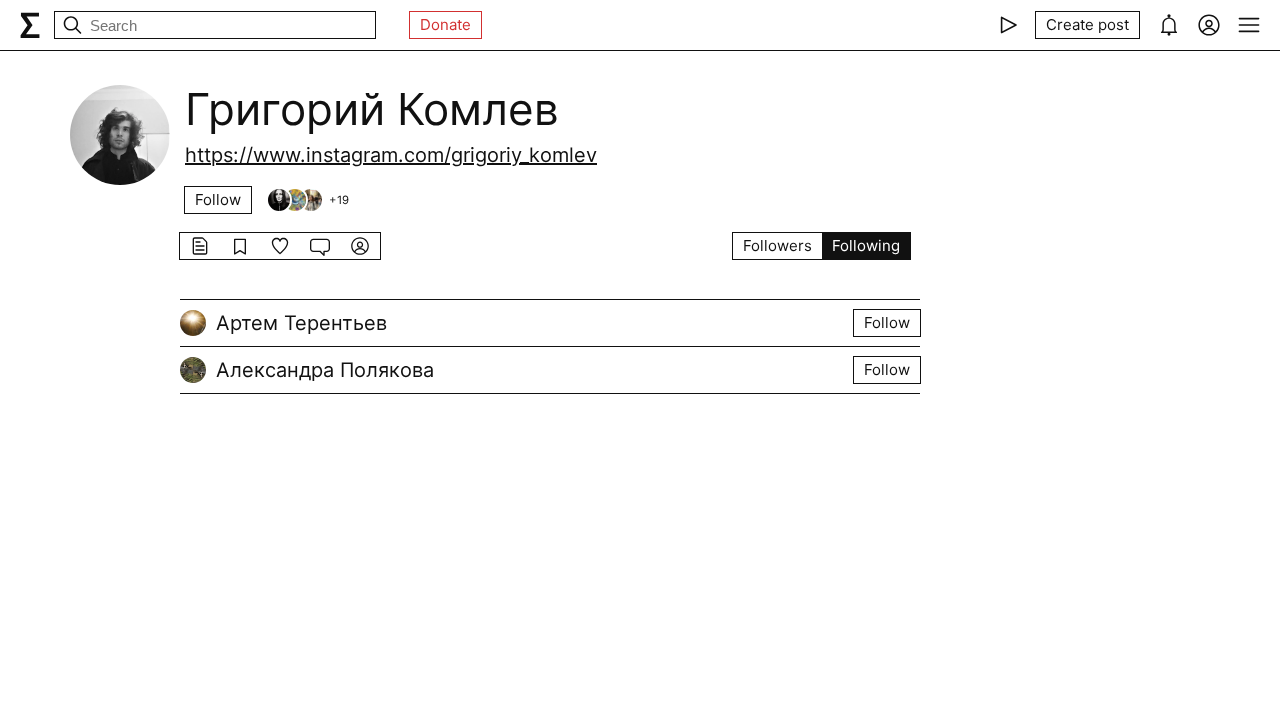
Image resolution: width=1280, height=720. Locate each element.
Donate (445, 24)
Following (866, 245)
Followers (777, 245)
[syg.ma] (30, 25)
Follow (218, 199)
